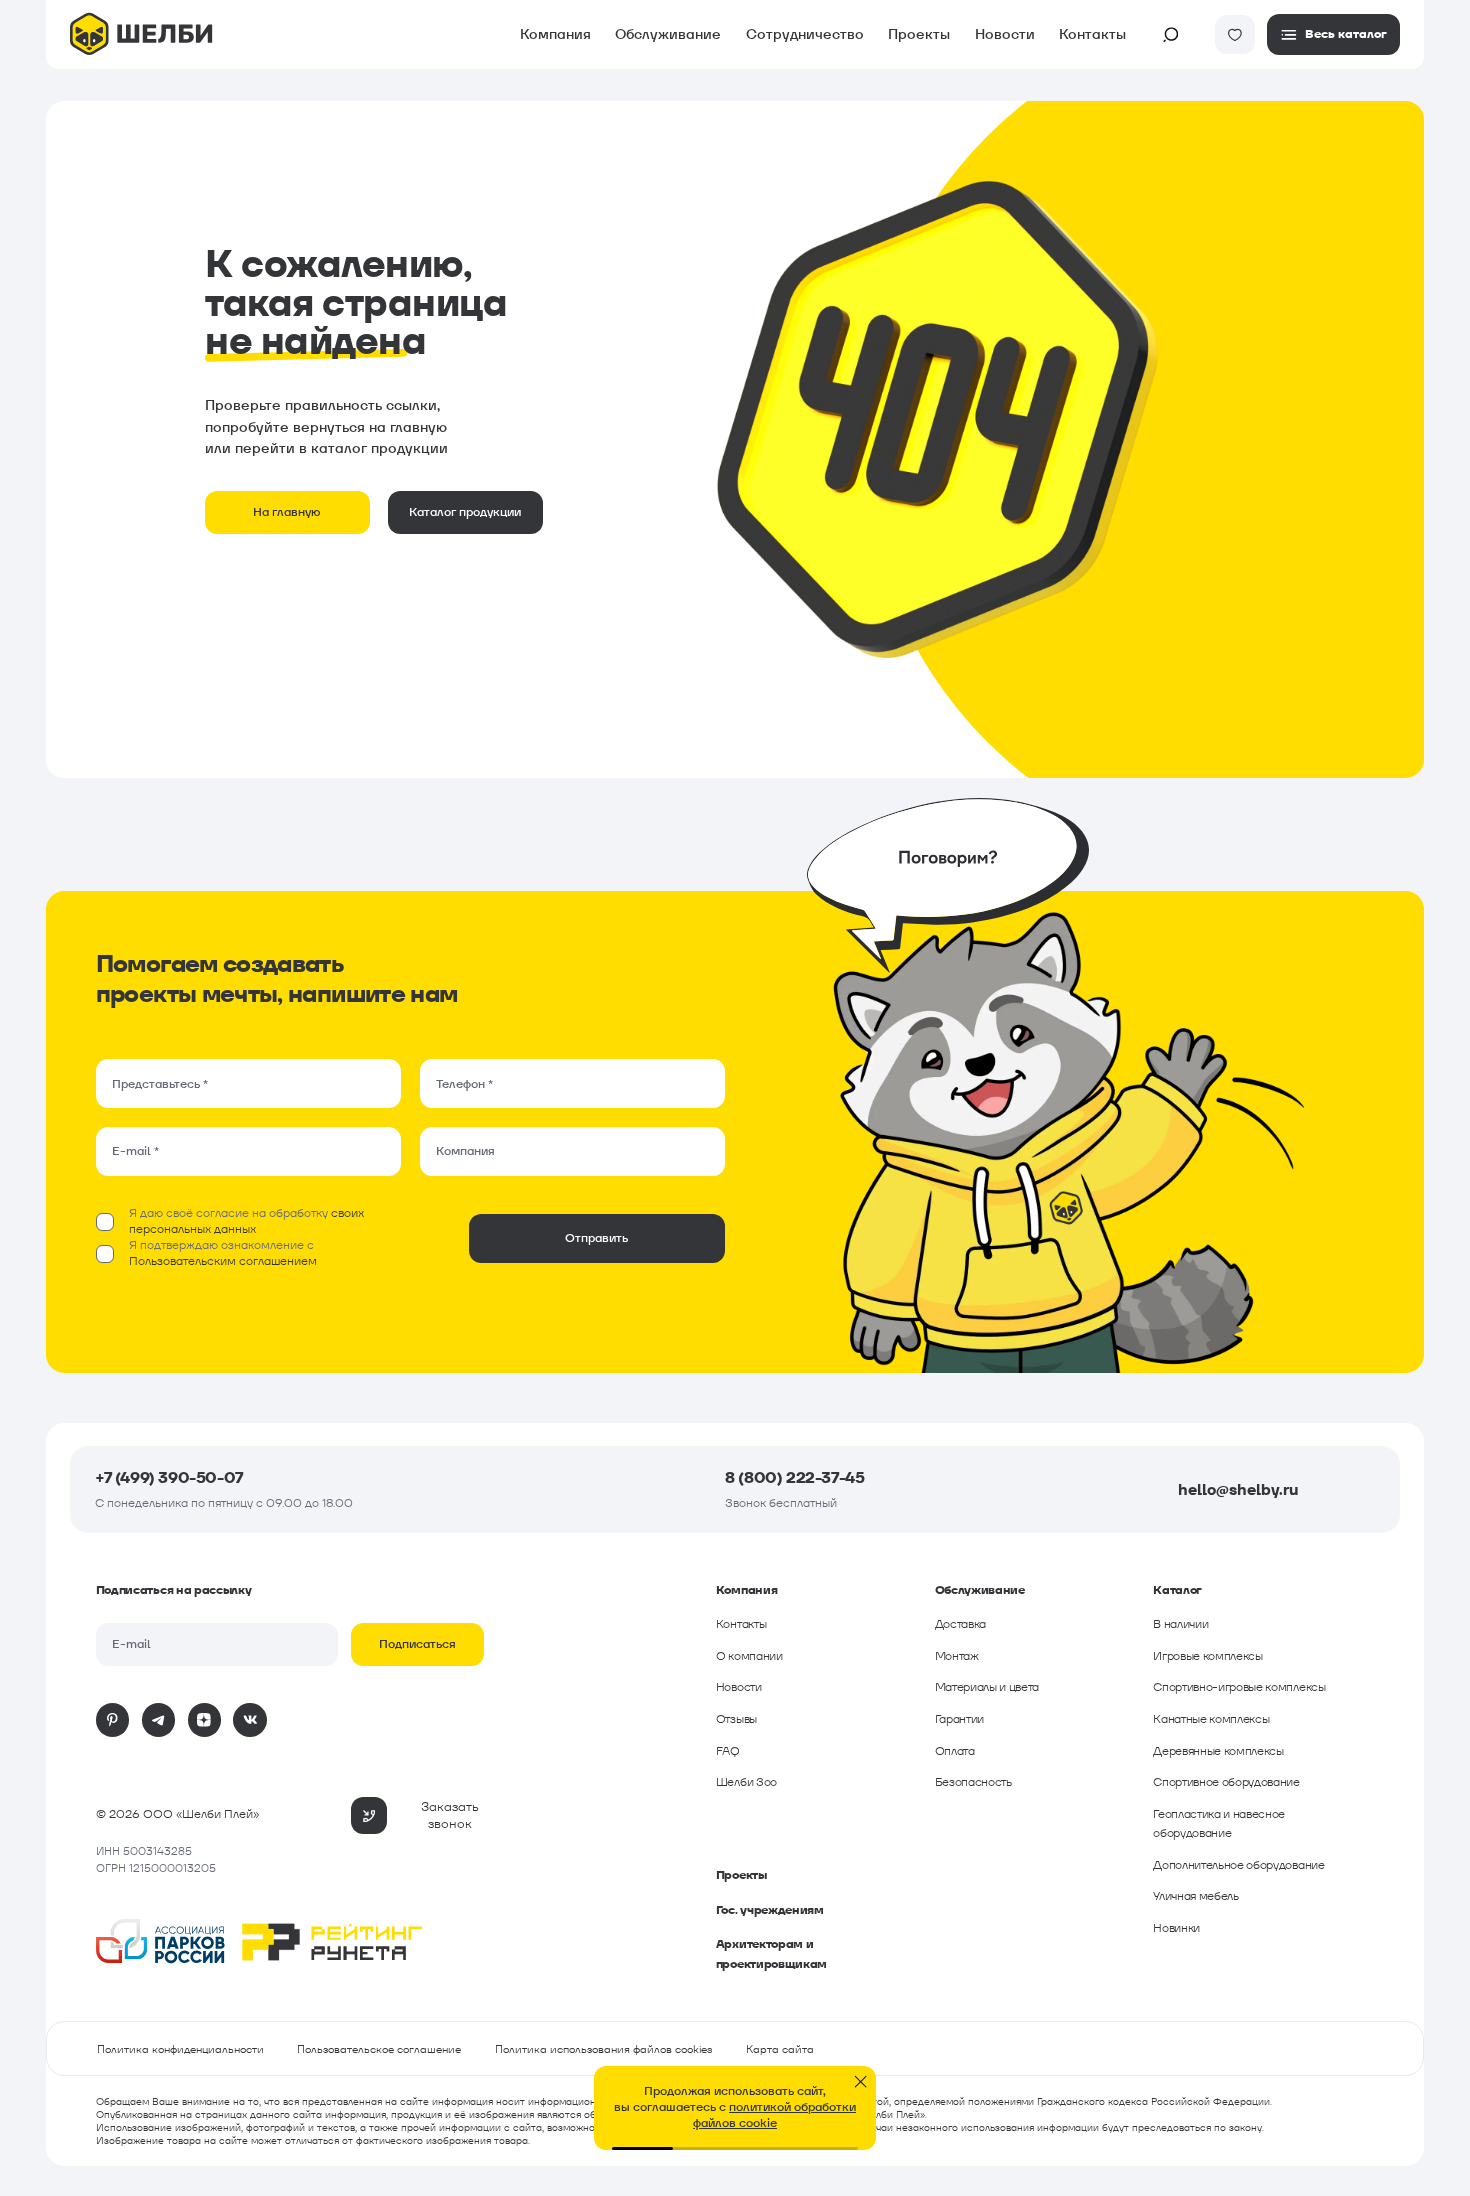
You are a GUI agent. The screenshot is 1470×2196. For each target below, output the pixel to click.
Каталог (48, 95)
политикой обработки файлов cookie (774, 2115)
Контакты (1092, 34)
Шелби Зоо (746, 1782)
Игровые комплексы (1208, 1656)
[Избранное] (1235, 35)
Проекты (741, 1875)
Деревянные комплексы (1218, 1751)
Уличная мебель (1196, 1896)
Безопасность (973, 1782)
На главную (287, 512)
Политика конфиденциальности (180, 2049)
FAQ (728, 1751)
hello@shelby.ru (1238, 1489)
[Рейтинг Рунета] (332, 1944)
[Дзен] (205, 1720)
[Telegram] (159, 1720)
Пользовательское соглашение (379, 2049)
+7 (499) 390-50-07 (169, 1477)
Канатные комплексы (1211, 1719)
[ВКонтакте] (250, 1720)
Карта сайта (780, 2049)
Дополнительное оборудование (1238, 1865)
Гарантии (959, 1719)
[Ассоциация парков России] (161, 1944)
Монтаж (957, 1656)
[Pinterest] (113, 1720)
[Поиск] (1171, 35)
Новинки (1176, 1928)
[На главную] (141, 36)
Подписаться (417, 1644)
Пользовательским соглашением (223, 1261)
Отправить (596, 1238)
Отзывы (736, 1719)
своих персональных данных (246, 1221)
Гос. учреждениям (770, 1910)
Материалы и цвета (987, 1687)
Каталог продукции (465, 512)
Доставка (960, 1624)
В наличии (1180, 1624)
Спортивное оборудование (1226, 1782)
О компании (749, 1656)
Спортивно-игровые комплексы (1239, 1687)
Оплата (955, 1751)
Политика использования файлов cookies (603, 2049)
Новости (1005, 34)
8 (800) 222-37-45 (794, 1477)
